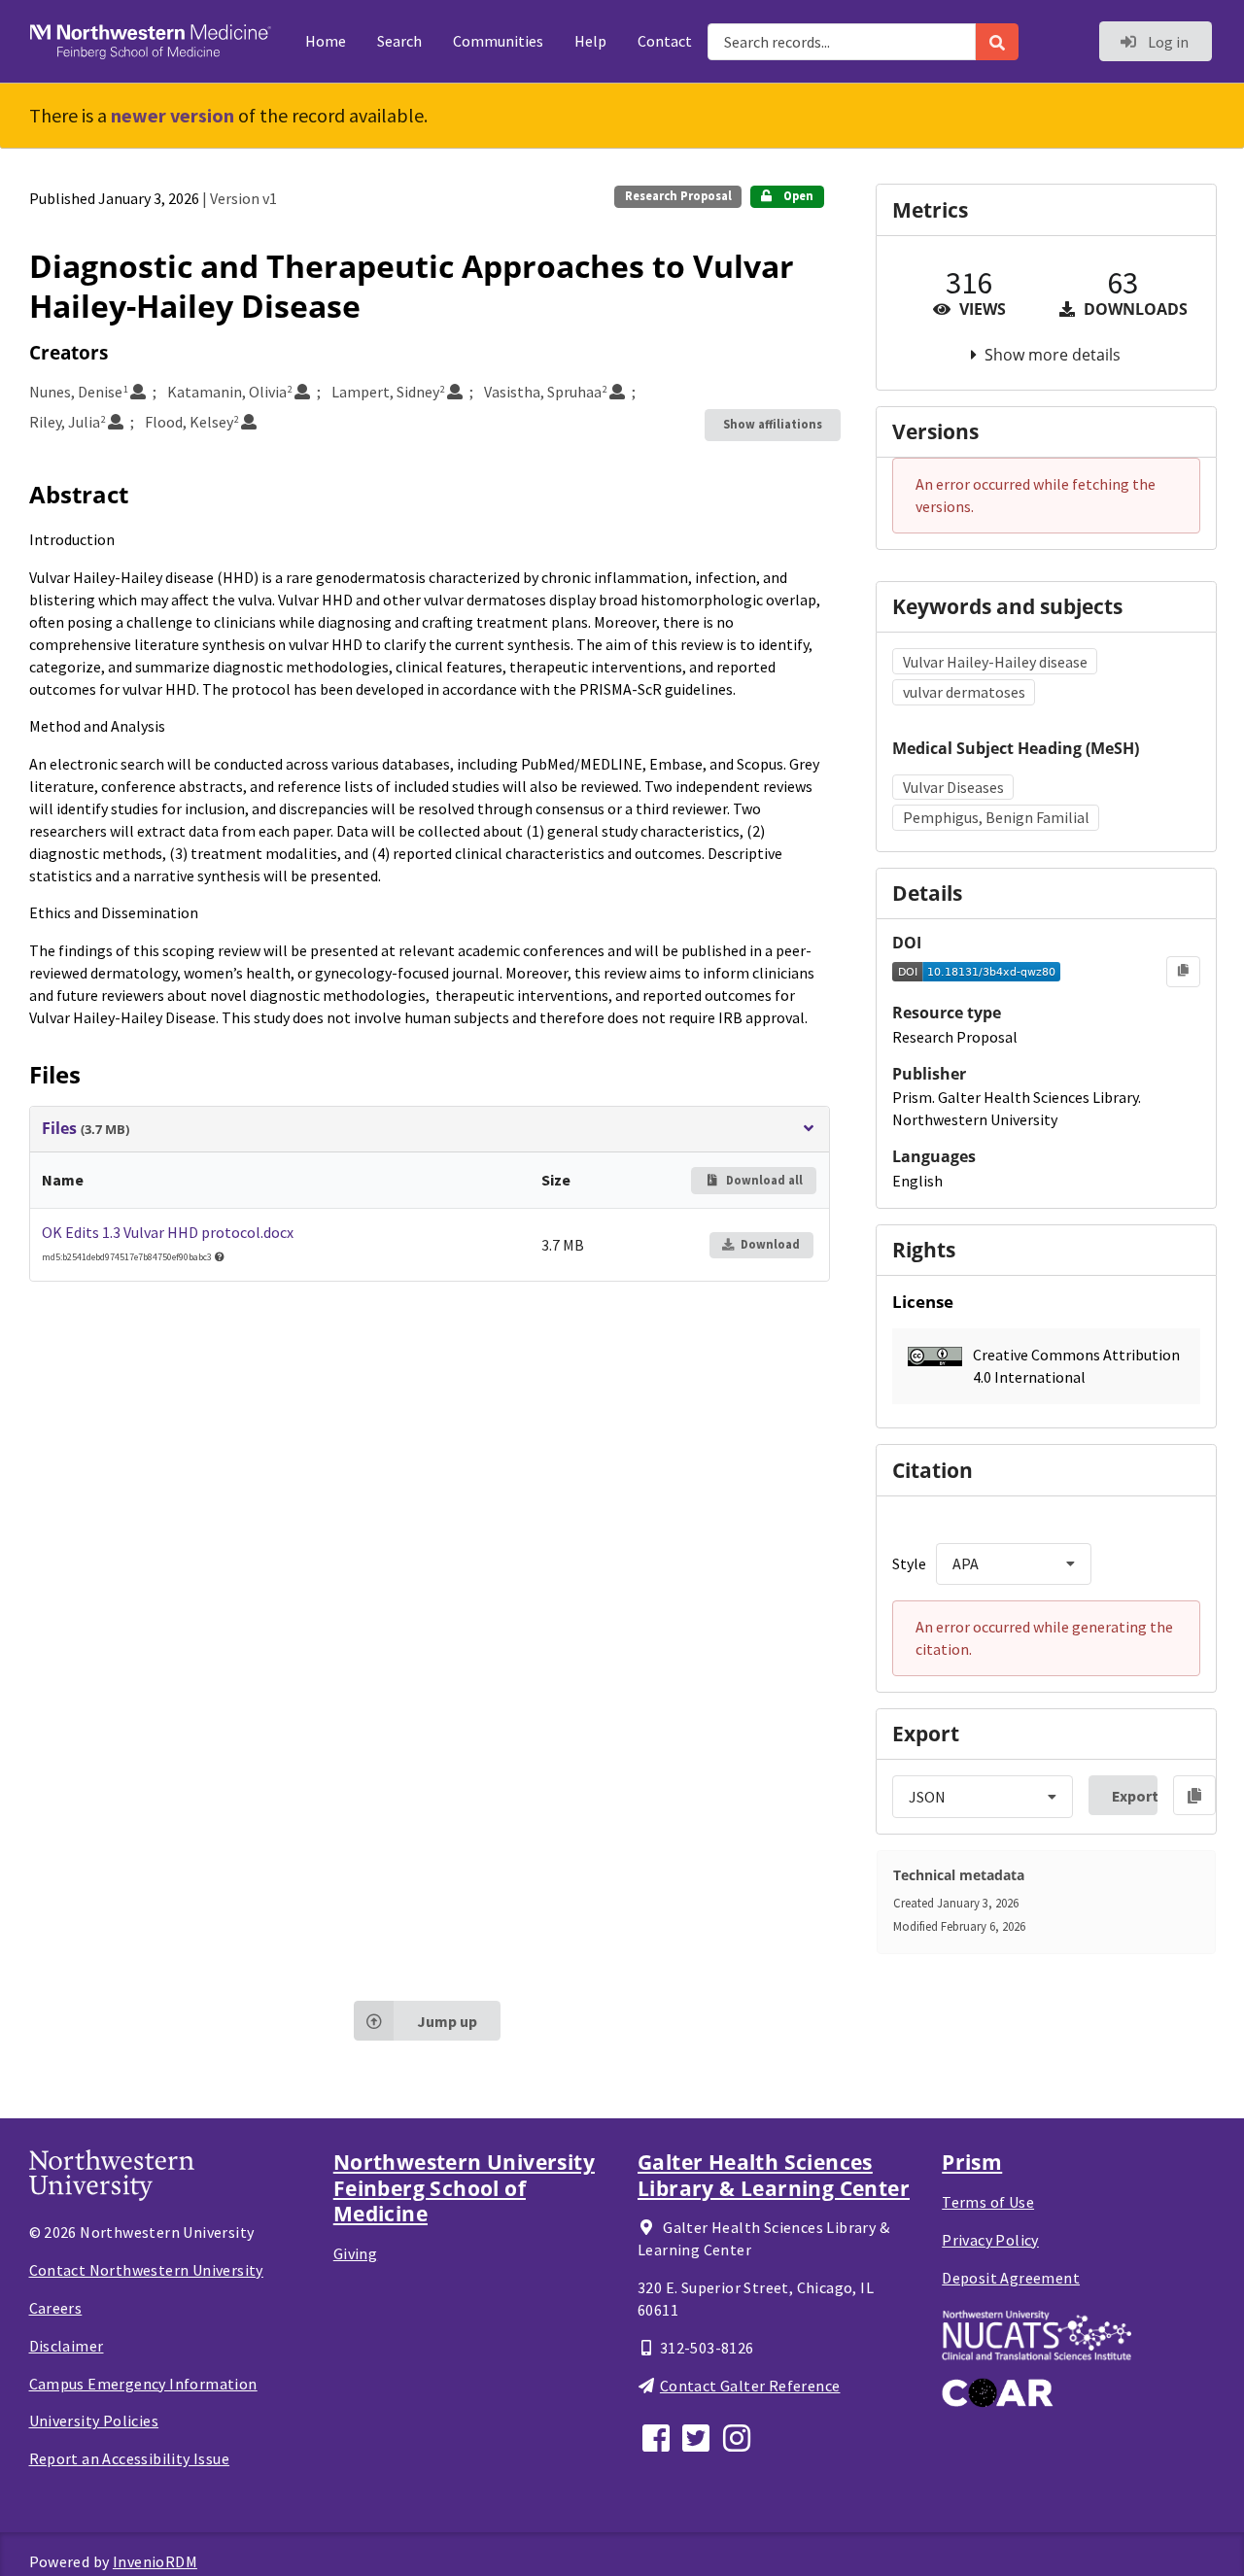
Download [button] (770, 1244)
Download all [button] (763, 1180)
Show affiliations (773, 424)
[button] (1046, 1366)
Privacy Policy (990, 2240)
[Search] (997, 42)
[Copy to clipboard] (1183, 972)
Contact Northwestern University (146, 2270)
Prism (972, 2162)
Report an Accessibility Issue (130, 2458)
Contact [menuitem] (665, 41)
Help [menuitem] (590, 41)
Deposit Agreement (1011, 2278)
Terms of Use (988, 2202)
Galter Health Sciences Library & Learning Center (774, 2175)
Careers (56, 2308)
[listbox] (1014, 1564)
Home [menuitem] (326, 41)
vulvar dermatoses (964, 692)
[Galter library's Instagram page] (740, 2435)
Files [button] (86, 1129)
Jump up (447, 2021)
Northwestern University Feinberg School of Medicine (464, 2188)
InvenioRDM (155, 2561)
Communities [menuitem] (498, 41)
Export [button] (1135, 1796)
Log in (1167, 42)
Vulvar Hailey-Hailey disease (995, 662)
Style (909, 1563)
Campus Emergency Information (143, 2384)
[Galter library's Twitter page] (699, 2435)
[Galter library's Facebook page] (658, 2435)
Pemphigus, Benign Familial (996, 817)
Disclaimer (67, 2346)
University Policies (94, 2421)
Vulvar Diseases (953, 787)
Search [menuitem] (399, 41)
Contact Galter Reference (750, 2386)
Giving (355, 2253)
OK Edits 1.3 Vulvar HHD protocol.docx (168, 1232)
